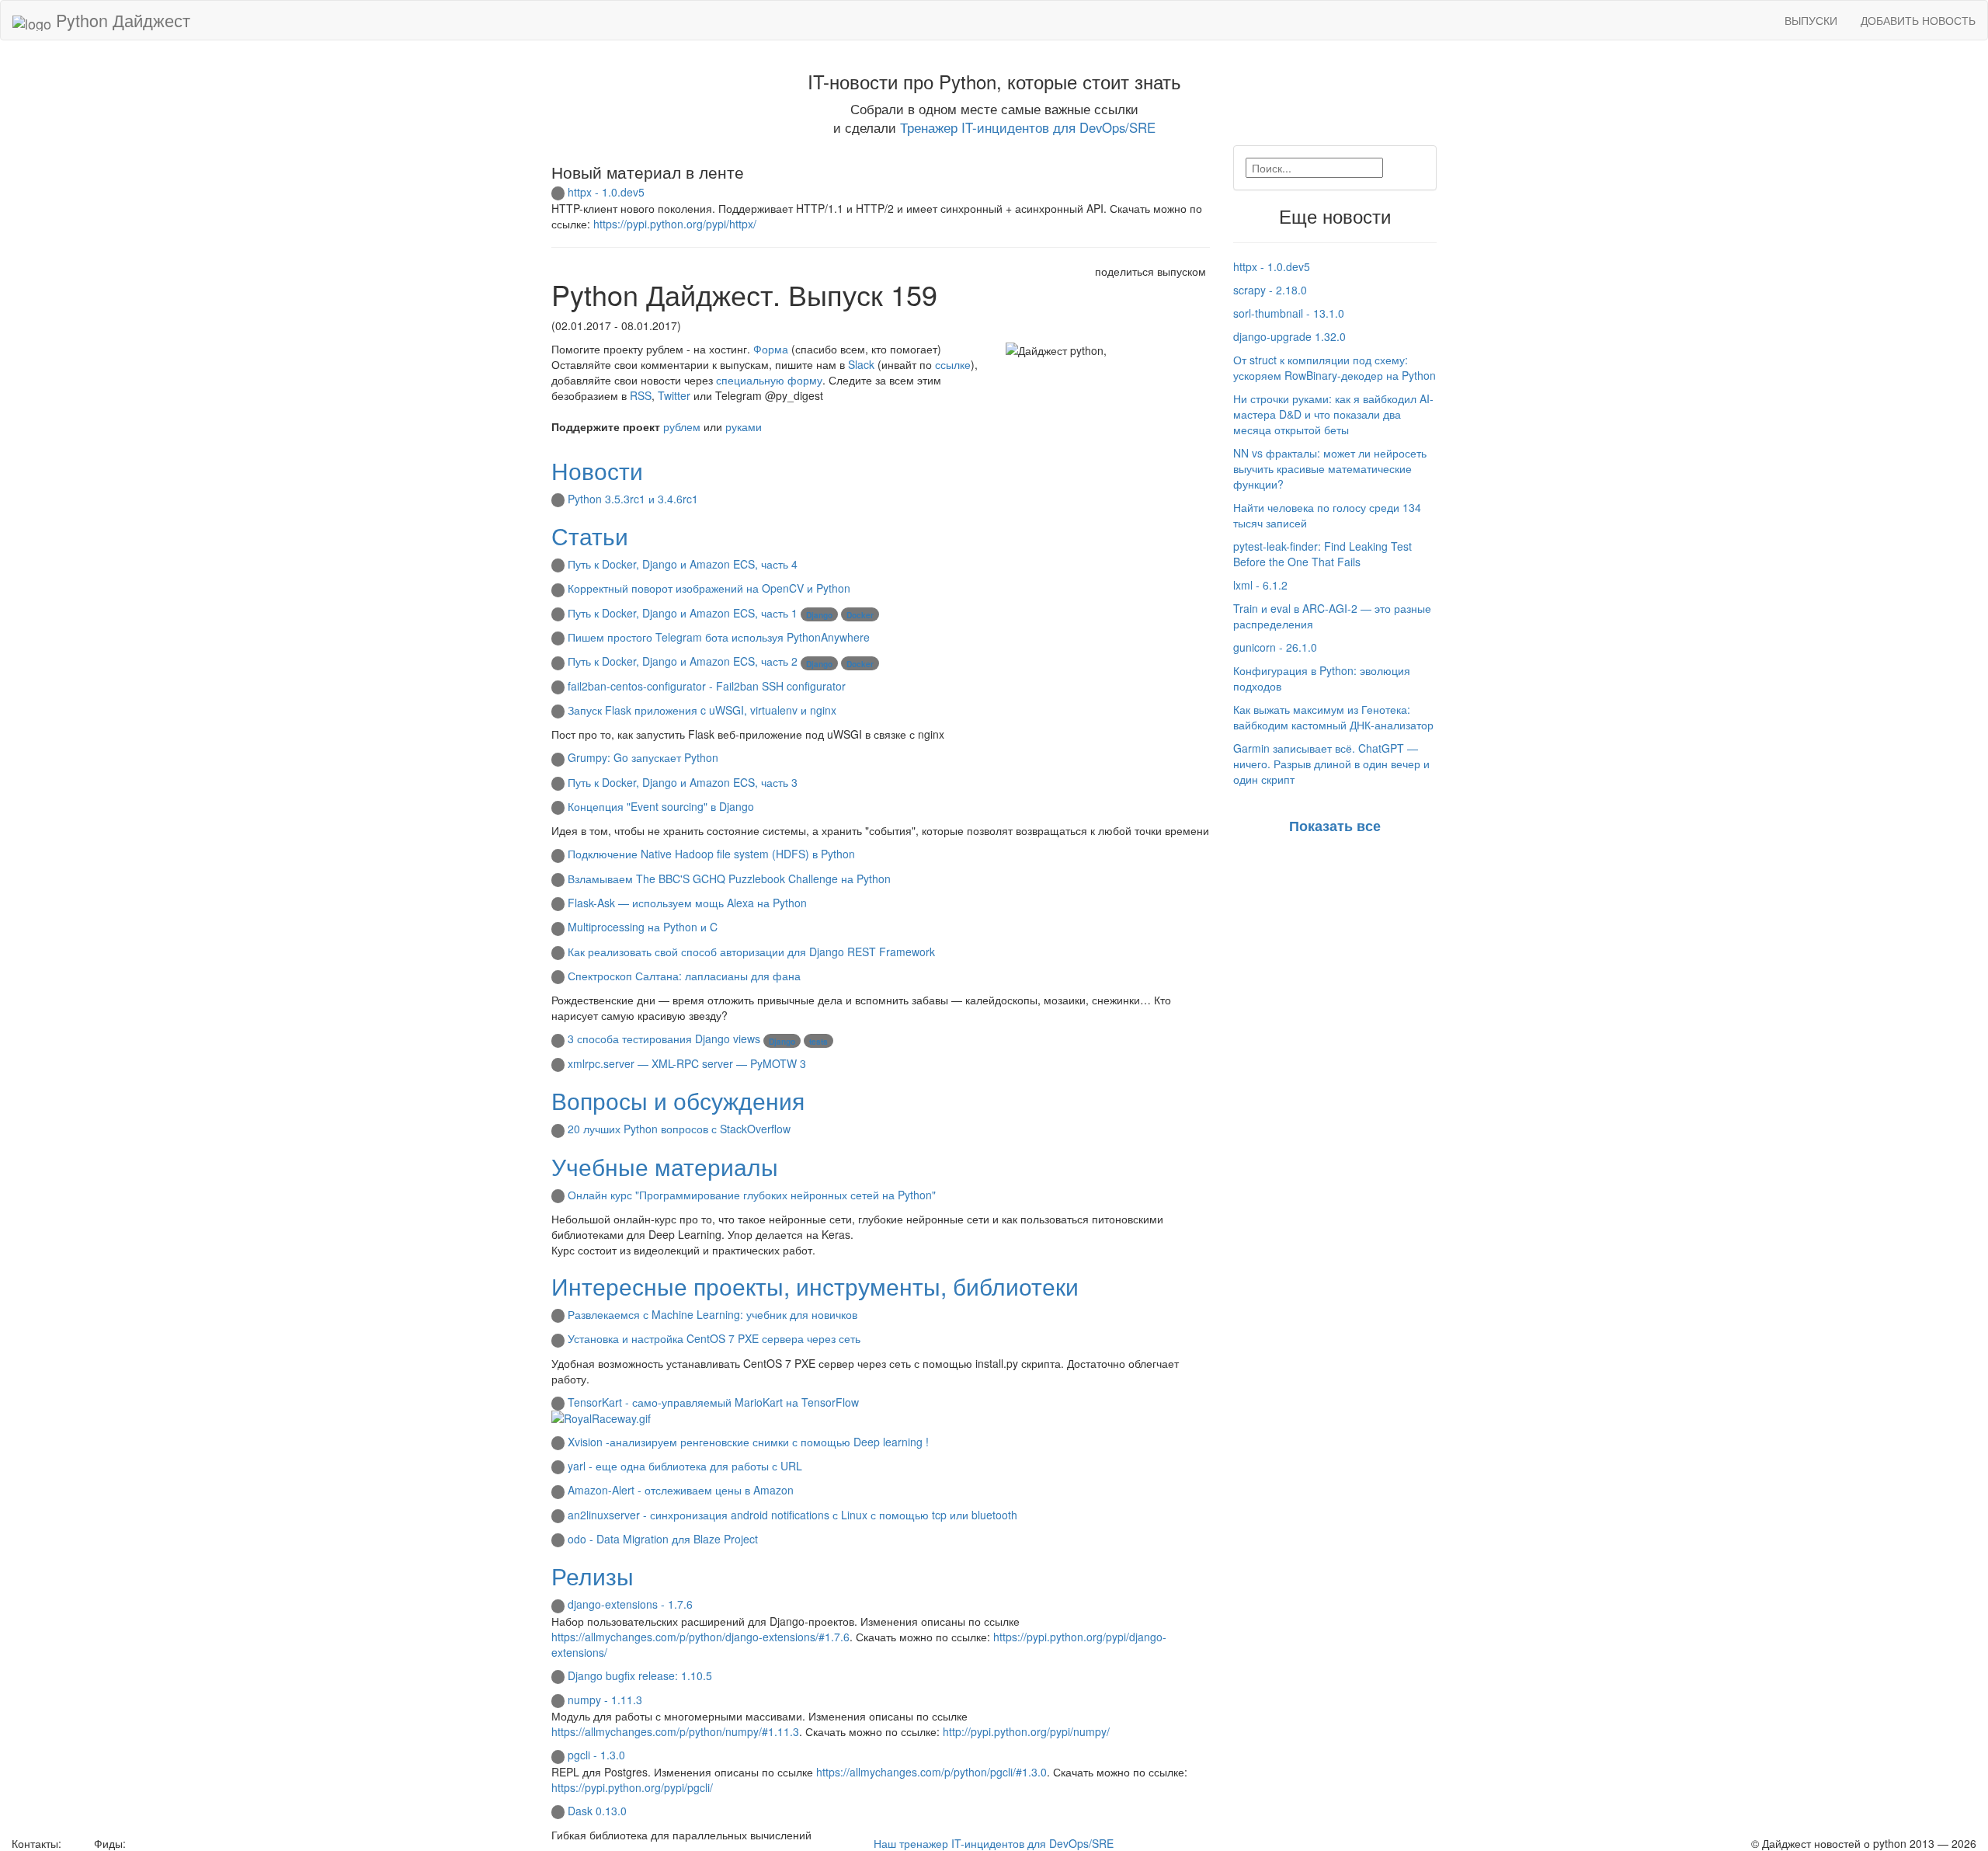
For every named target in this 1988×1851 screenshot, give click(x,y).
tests (818, 1042)
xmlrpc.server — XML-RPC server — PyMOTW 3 (687, 1063)
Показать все (1335, 826)
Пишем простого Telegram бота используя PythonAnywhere (719, 637)
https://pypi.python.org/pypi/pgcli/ (632, 1787)
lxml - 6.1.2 (1260, 585)
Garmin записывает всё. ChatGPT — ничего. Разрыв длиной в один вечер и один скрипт (1331, 764)
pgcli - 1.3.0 (596, 1755)
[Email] (76, 1843)
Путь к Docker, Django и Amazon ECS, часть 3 (683, 782)
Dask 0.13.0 (597, 1811)
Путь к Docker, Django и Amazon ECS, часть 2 (683, 661)
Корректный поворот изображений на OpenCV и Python (709, 588)
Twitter (674, 395)
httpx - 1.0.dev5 (606, 192)
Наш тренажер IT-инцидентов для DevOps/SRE (994, 1843)
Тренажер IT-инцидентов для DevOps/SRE (1028, 127)
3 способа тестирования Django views (664, 1039)
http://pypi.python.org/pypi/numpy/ (1026, 1731)
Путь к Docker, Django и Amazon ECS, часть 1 (683, 613)
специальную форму (769, 380)
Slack (861, 364)
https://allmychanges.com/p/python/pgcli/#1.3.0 (931, 1772)
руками (744, 426)
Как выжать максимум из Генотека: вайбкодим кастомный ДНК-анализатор (1333, 717)
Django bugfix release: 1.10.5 (640, 1675)
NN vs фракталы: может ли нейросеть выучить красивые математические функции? (1330, 468)
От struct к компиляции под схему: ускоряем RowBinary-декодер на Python (1335, 367)
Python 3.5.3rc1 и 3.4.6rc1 (633, 499)
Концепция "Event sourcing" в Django (661, 806)
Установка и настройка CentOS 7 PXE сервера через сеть (714, 1338)
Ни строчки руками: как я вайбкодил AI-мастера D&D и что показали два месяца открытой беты (1333, 414)
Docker (860, 615)
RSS (641, 395)
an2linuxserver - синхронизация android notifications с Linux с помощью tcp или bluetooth (792, 1515)
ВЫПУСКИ (1811, 20)
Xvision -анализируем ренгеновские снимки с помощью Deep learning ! (748, 1442)
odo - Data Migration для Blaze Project (663, 1539)
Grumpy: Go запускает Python (643, 757)
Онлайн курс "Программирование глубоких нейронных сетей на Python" (752, 1195)
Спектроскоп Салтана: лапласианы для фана (684, 976)
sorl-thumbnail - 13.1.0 (1289, 313)
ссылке (953, 364)
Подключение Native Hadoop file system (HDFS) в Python (711, 854)
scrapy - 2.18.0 (1270, 290)
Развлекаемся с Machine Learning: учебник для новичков (712, 1314)
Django (819, 615)
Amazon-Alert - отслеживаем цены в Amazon (681, 1490)
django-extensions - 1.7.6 (630, 1604)
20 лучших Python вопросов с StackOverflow (679, 1129)
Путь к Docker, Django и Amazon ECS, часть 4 (683, 564)
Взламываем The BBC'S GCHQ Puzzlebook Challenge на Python (729, 879)
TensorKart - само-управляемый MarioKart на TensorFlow (713, 1402)
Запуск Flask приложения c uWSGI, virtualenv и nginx (702, 710)
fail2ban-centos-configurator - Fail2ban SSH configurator (707, 686)
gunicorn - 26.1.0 (1275, 647)
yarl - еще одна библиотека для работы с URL (685, 1466)
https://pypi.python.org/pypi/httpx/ (675, 224)
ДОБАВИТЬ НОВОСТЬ (1918, 20)
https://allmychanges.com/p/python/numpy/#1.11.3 (675, 1731)
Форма (771, 349)
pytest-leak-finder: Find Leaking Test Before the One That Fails (1322, 554)
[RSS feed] (134, 1843)
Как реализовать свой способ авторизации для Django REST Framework (751, 952)
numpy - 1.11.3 (605, 1700)
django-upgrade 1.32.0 (1289, 336)
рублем (682, 426)
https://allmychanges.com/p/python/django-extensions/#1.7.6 (700, 1637)
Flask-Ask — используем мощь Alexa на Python (687, 903)
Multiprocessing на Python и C (643, 927)
